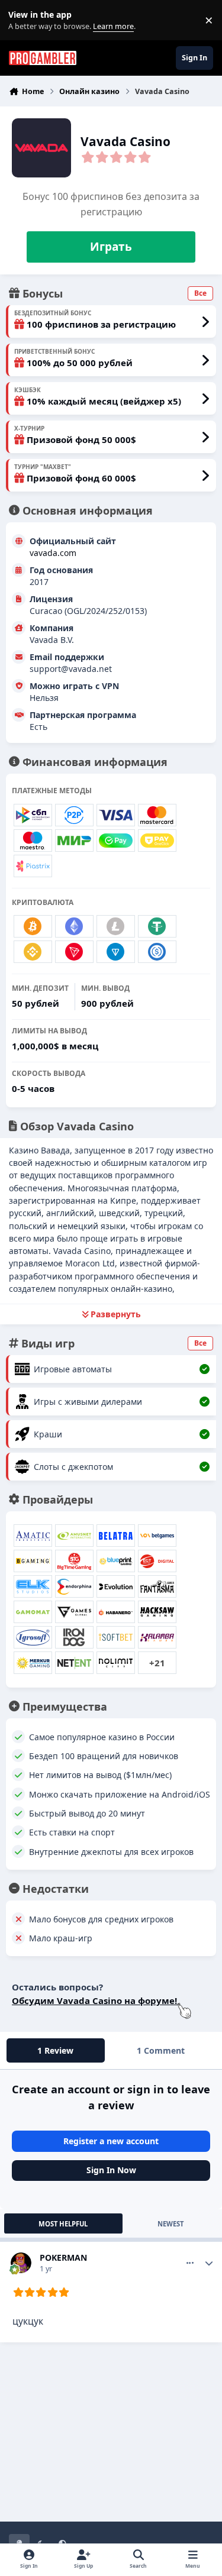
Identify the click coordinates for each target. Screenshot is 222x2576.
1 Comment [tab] (161, 2050)
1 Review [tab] (55, 2050)
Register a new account (111, 2141)
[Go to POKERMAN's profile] (21, 2263)
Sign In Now (111, 2170)
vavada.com (53, 553)
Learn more (23, 20)
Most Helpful (63, 2224)
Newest (170, 2224)
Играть (111, 247)
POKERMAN (63, 2257)
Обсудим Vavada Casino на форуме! (94, 2000)
